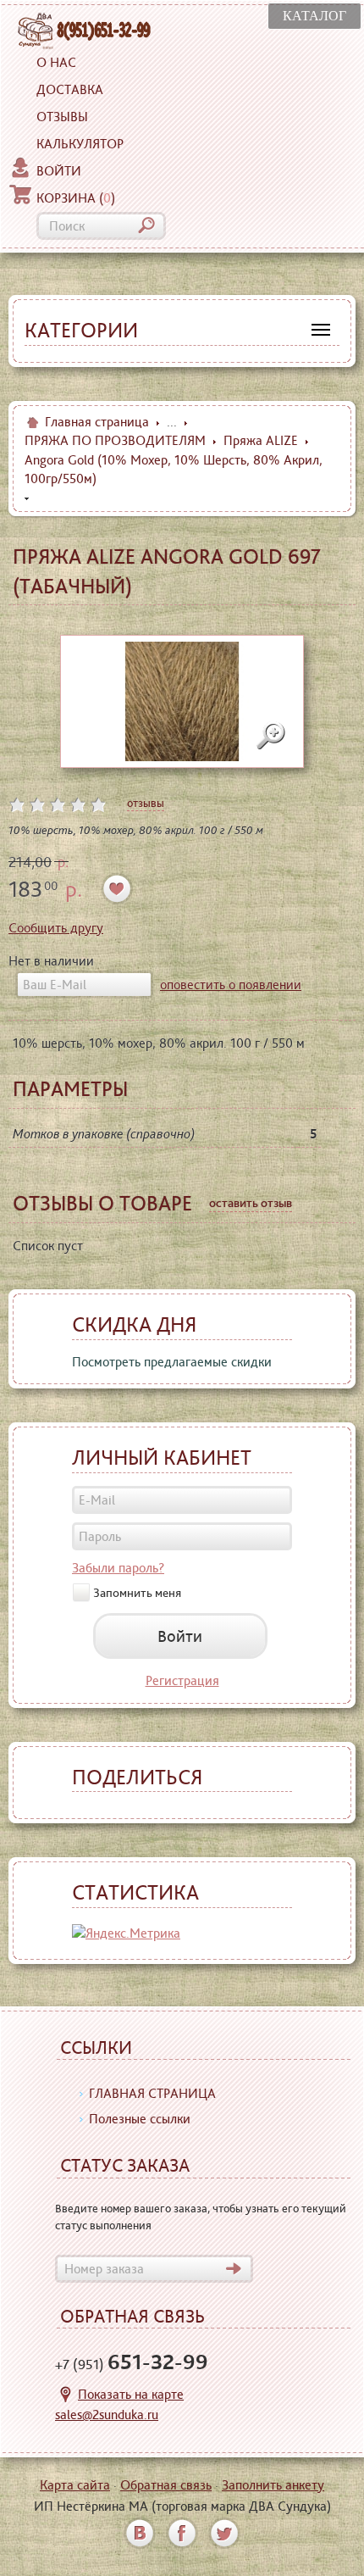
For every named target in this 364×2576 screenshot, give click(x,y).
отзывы (146, 803)
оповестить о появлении (231, 985)
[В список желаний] (117, 889)
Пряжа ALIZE (261, 440)
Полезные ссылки (140, 2119)
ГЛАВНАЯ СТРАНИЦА (152, 2093)
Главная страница (97, 422)
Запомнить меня (137, 1593)
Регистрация (182, 1680)
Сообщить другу (56, 928)
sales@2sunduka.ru (107, 2415)
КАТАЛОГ (314, 16)
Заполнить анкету (273, 2485)
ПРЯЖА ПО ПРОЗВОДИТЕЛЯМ (115, 440)
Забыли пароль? (118, 1568)
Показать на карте (131, 2394)
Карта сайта (75, 2485)
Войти (59, 171)
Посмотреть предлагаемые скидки (172, 1362)
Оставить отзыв (251, 1203)
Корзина (76, 198)
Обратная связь (166, 2485)
